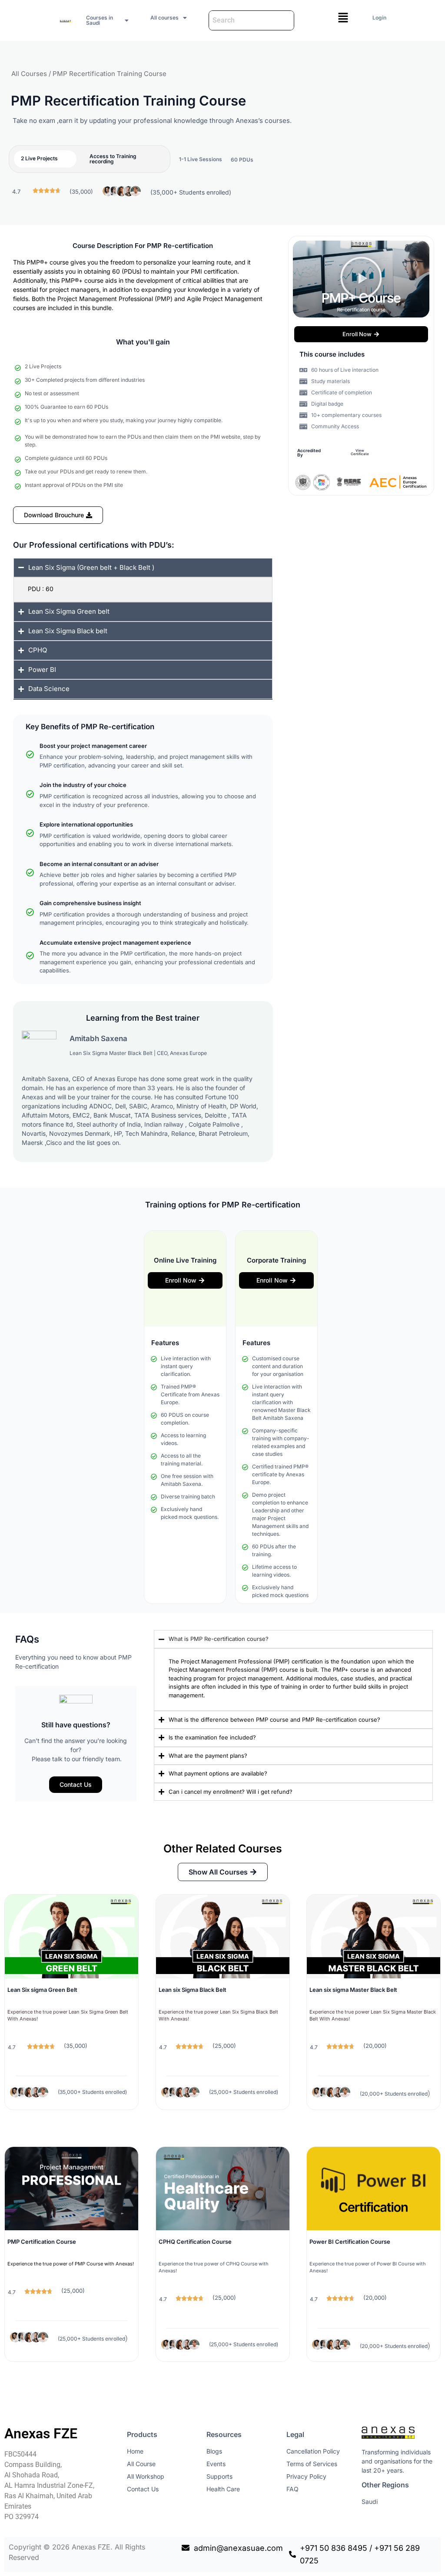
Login (379, 18)
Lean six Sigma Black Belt (193, 1990)
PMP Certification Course (42, 2242)
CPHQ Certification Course (195, 2242)
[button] (108, 20)
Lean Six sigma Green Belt (42, 1990)
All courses (164, 18)
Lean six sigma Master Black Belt (353, 1990)
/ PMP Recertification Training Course (107, 74)
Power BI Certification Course (350, 2242)
